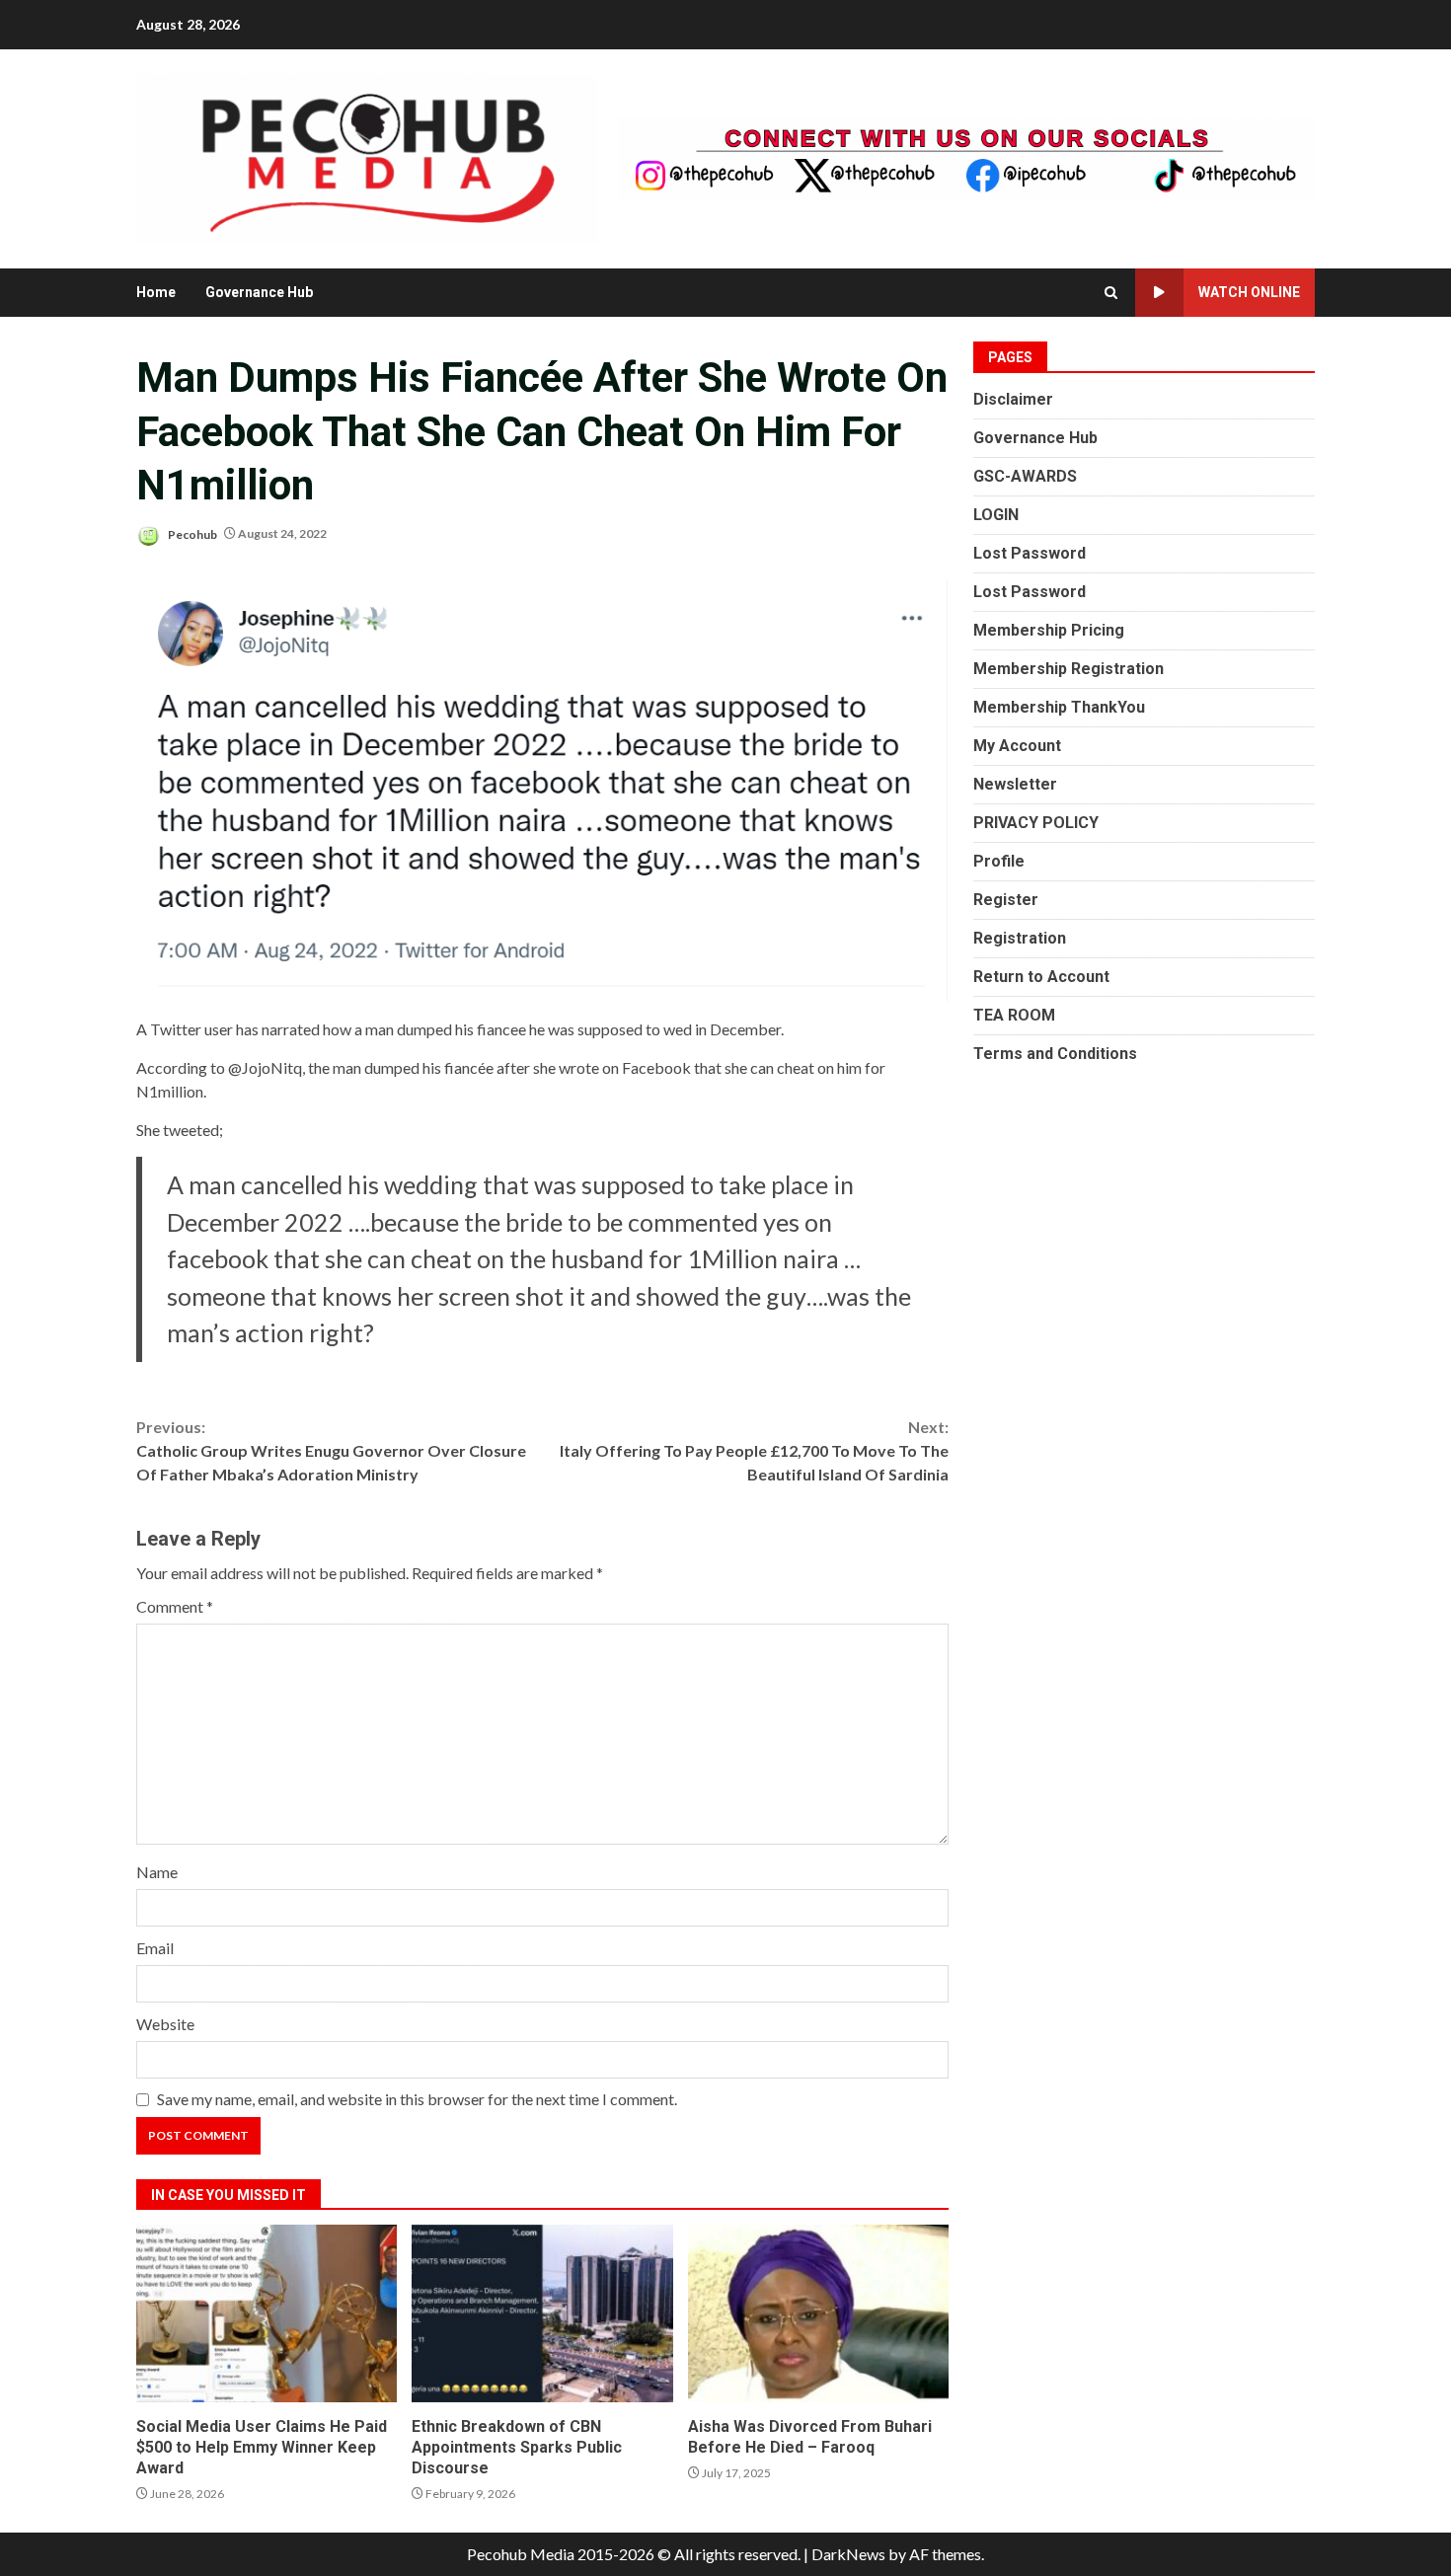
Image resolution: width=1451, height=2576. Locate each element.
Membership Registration (1069, 669)
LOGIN (996, 515)
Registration (1020, 938)
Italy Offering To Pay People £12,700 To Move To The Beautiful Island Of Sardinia (754, 1450)
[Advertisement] (966, 156)
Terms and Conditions (1055, 1054)
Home (156, 292)
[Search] (1111, 293)
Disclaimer (1013, 399)
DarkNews (848, 2554)
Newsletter (1015, 784)
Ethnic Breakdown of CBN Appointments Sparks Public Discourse (542, 2313)
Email (155, 1948)
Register (1006, 900)
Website (165, 2024)
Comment (175, 1606)
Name (157, 1872)
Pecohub (191, 533)
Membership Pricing (1049, 630)
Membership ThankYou (1059, 707)
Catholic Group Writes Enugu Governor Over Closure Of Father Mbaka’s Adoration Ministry (331, 1450)
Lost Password (1030, 553)
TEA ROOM (1014, 1015)
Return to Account (1041, 977)
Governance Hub (259, 292)
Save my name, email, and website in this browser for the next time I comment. (417, 2099)
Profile (999, 861)
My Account (1017, 746)
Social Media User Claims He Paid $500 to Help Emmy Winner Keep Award (267, 2313)
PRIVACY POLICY (1036, 823)
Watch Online (1249, 292)
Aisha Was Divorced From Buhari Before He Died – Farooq (818, 2313)
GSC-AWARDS (1025, 476)
